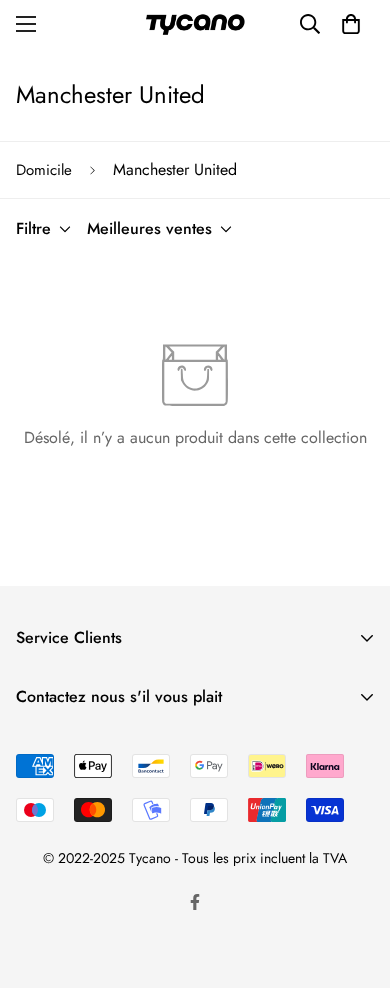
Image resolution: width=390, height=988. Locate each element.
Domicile (44, 170)
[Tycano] (195, 24)
